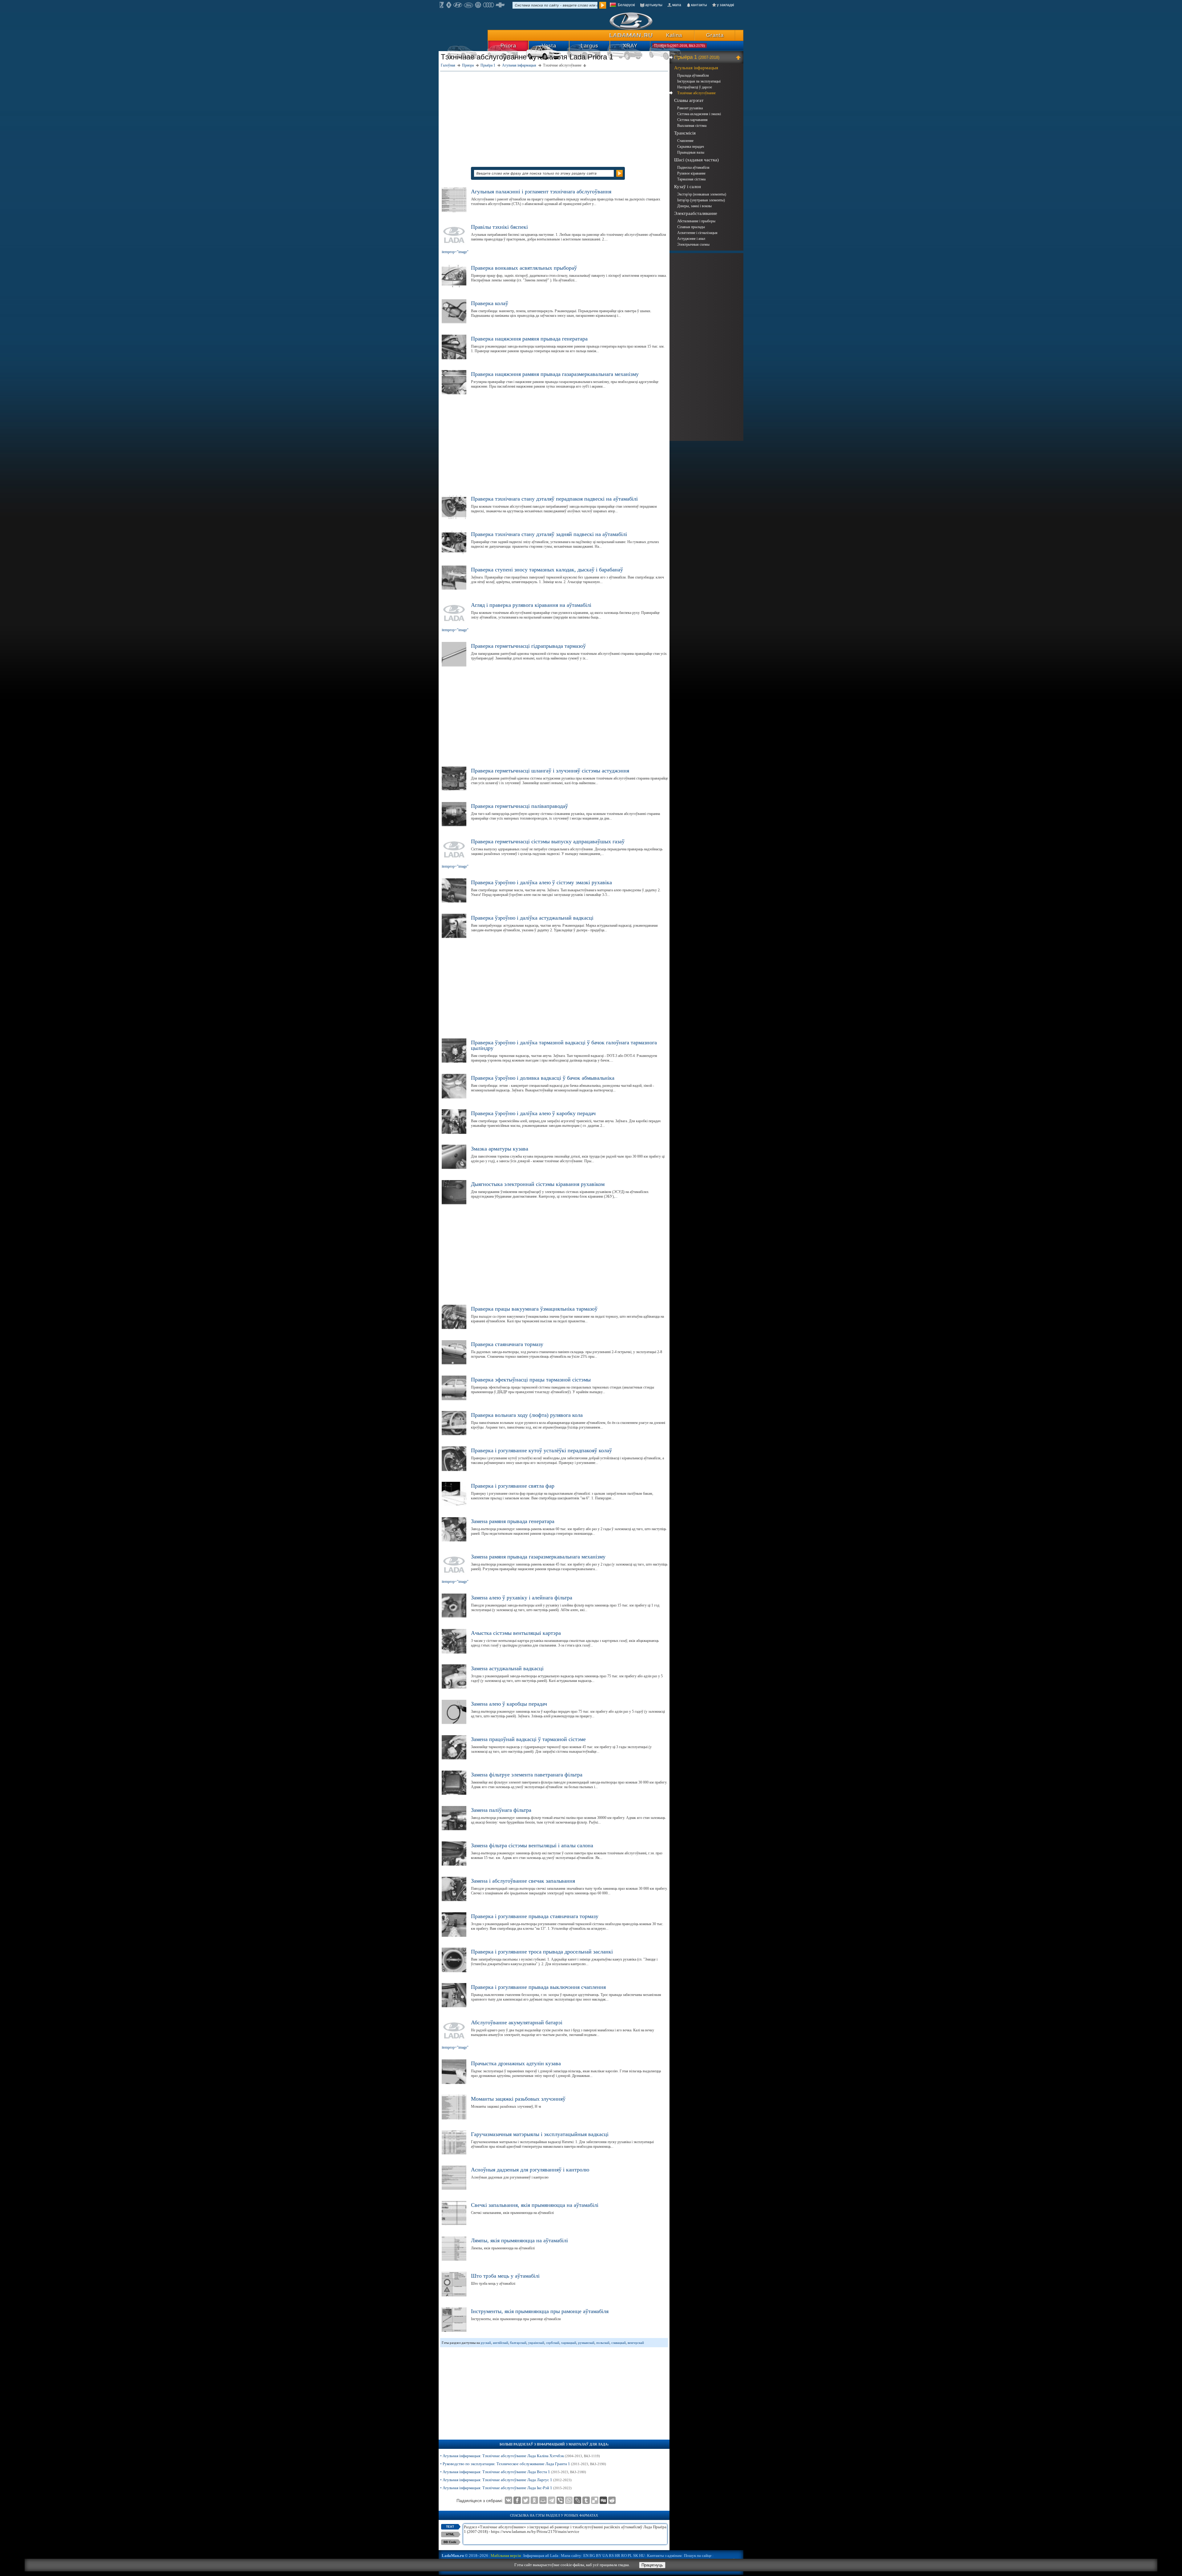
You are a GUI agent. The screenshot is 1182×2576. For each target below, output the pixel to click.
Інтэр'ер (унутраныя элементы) (701, 200)
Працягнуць (652, 2565)
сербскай (553, 2343)
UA (605, 2556)
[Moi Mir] (543, 2500)
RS (611, 2556)
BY (599, 2556)
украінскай (536, 2343)
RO (624, 2556)
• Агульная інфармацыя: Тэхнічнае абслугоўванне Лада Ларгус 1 (506, 2480)
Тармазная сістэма (691, 179)
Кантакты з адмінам (664, 2556)
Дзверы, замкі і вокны (694, 206)
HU (642, 2556)
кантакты (699, 5)
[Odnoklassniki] (534, 2500)
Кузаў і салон (687, 187)
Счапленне (685, 141)
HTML (450, 2534)
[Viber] (560, 2500)
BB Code (450, 2542)
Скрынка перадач (691, 147)
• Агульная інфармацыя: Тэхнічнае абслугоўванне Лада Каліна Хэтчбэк (520, 2456)
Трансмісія (685, 133)
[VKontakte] (509, 2500)
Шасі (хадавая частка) (696, 160)
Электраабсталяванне (696, 213)
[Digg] (603, 2500)
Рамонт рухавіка (690, 108)
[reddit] (612, 2500)
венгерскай (636, 2343)
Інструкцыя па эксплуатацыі (699, 81)
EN (586, 2556)
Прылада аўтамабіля (693, 75)
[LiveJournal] (577, 2500)
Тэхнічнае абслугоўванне (696, 93)
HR (617, 2556)
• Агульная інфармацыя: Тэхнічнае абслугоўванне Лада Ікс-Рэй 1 (506, 2488)
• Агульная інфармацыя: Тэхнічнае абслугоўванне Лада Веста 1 (513, 2472)
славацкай (619, 2343)
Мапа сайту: (572, 2556)
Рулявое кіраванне (691, 173)
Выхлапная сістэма (692, 126)
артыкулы (654, 5)
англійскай (501, 2343)
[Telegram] (552, 2500)
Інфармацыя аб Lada (541, 2556)
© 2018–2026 (465, 2556)
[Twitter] (526, 2500)
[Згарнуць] (739, 57)
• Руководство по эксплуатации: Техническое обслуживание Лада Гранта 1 (523, 2464)
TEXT (450, 2527)
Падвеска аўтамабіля (693, 167)
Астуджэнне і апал (691, 239)
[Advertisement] (554, 116)
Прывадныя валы (691, 152)
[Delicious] (595, 2500)
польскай (603, 2343)
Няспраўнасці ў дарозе (695, 87)
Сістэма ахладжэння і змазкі (699, 114)
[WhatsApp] (569, 2500)
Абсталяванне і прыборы (696, 221)
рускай (486, 2343)
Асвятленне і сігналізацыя (697, 233)
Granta (715, 35)
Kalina (674, 35)
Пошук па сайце (698, 2556)
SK (636, 2556)
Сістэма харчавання (692, 120)
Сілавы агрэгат (689, 100)
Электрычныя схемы (693, 244)
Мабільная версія (506, 2556)
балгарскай (518, 2343)
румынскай (586, 2343)
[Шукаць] (603, 5)
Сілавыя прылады (691, 227)
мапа (677, 5)
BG (592, 2556)
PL (630, 2556)
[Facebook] (517, 2500)
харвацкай (569, 2343)
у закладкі (726, 5)
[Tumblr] (586, 2500)
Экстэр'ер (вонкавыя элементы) (702, 194)
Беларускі (626, 5)
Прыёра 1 (697, 57)
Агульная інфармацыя (696, 68)
